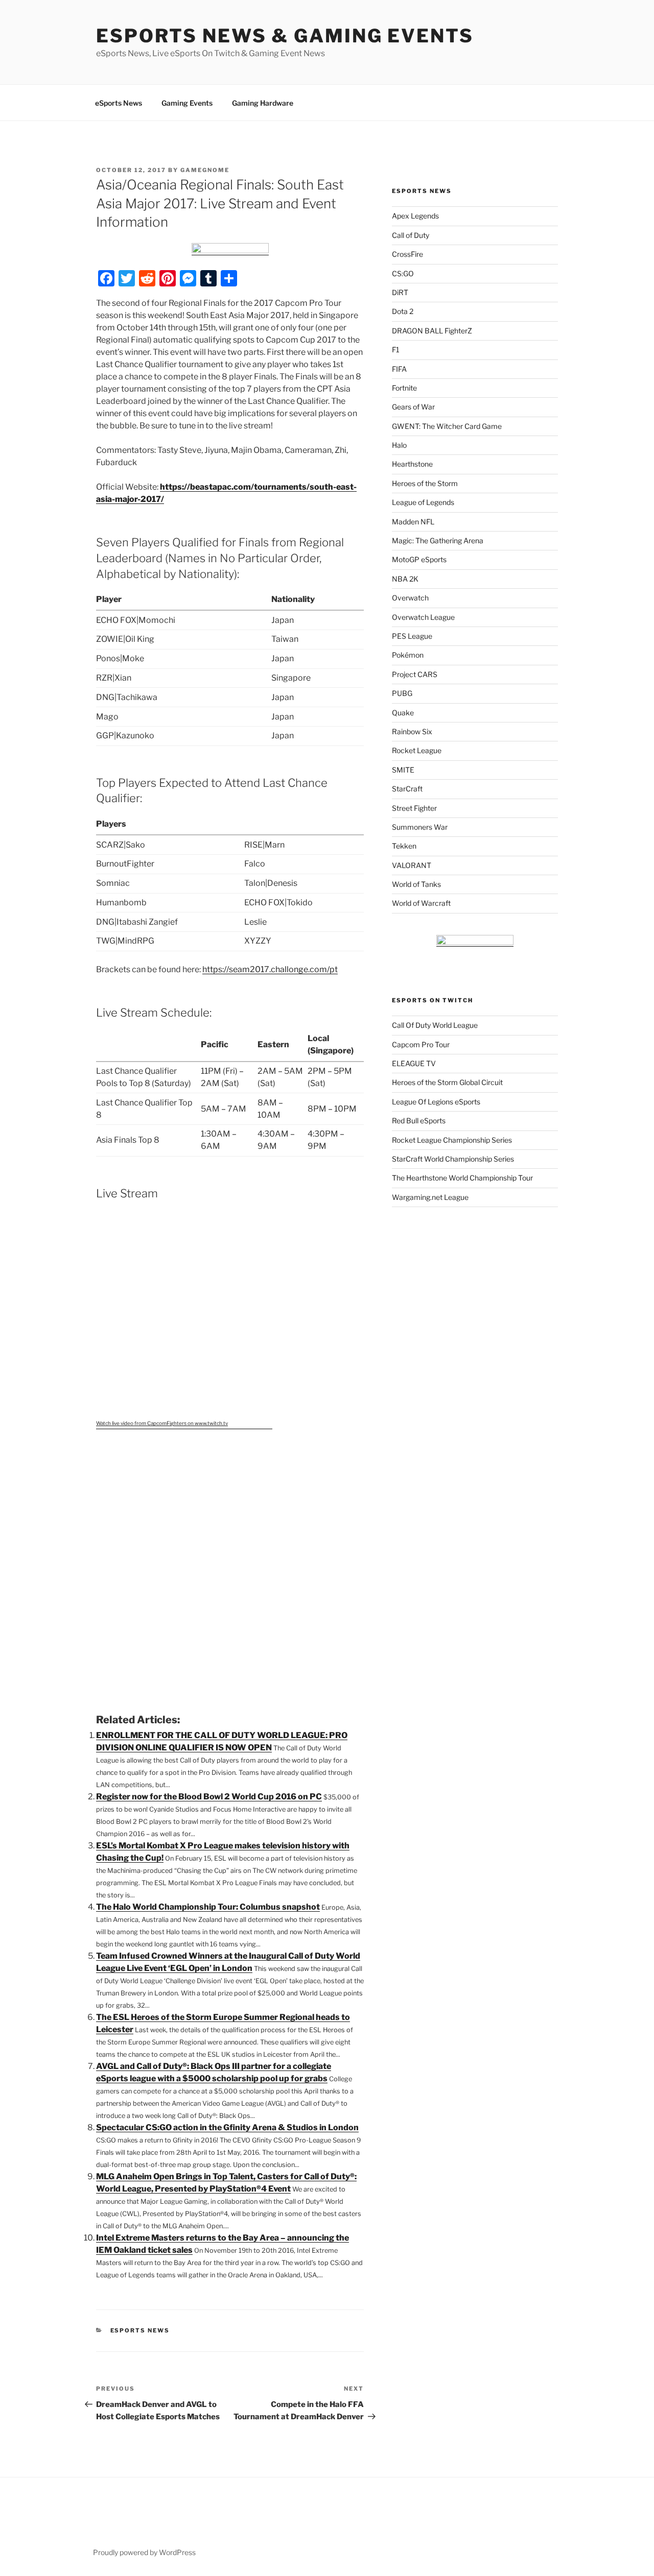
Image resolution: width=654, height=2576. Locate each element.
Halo (399, 445)
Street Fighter (414, 808)
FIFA (399, 369)
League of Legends (423, 502)
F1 (396, 350)
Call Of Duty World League (435, 1025)
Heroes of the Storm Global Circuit (447, 1082)
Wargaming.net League (430, 1197)
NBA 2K (405, 579)
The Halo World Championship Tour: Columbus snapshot (208, 1907)
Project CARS (415, 674)
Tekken (404, 846)
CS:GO (403, 273)
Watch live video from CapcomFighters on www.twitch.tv (162, 1423)
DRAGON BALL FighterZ (432, 331)
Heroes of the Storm (425, 483)
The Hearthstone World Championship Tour (462, 1178)
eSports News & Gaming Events (285, 36)
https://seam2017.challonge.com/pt (270, 969)
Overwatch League (423, 617)
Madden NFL (413, 522)
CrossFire (407, 254)
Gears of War (413, 407)
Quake (403, 713)
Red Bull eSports (419, 1121)
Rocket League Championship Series (452, 1140)
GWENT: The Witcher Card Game (447, 426)
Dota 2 (403, 311)
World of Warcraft (421, 903)
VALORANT (412, 865)
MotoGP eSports (419, 559)
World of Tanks (416, 884)
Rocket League (417, 750)
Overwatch (410, 598)
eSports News (119, 103)
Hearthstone (412, 464)
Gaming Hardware (263, 103)
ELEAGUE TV (414, 1063)
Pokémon (408, 655)
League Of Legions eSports (436, 1102)
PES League (412, 636)
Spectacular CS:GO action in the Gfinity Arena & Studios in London (227, 2127)
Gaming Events (187, 103)
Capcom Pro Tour (421, 1044)
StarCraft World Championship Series (453, 1159)
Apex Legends (415, 216)
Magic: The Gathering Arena (438, 540)
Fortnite (404, 388)
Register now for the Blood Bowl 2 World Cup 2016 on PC (209, 1797)
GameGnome (205, 170)
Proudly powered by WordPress (144, 2552)
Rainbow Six (412, 731)
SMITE (403, 770)
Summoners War (420, 827)
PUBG (402, 693)
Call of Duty (411, 235)
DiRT (400, 292)
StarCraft (407, 789)
